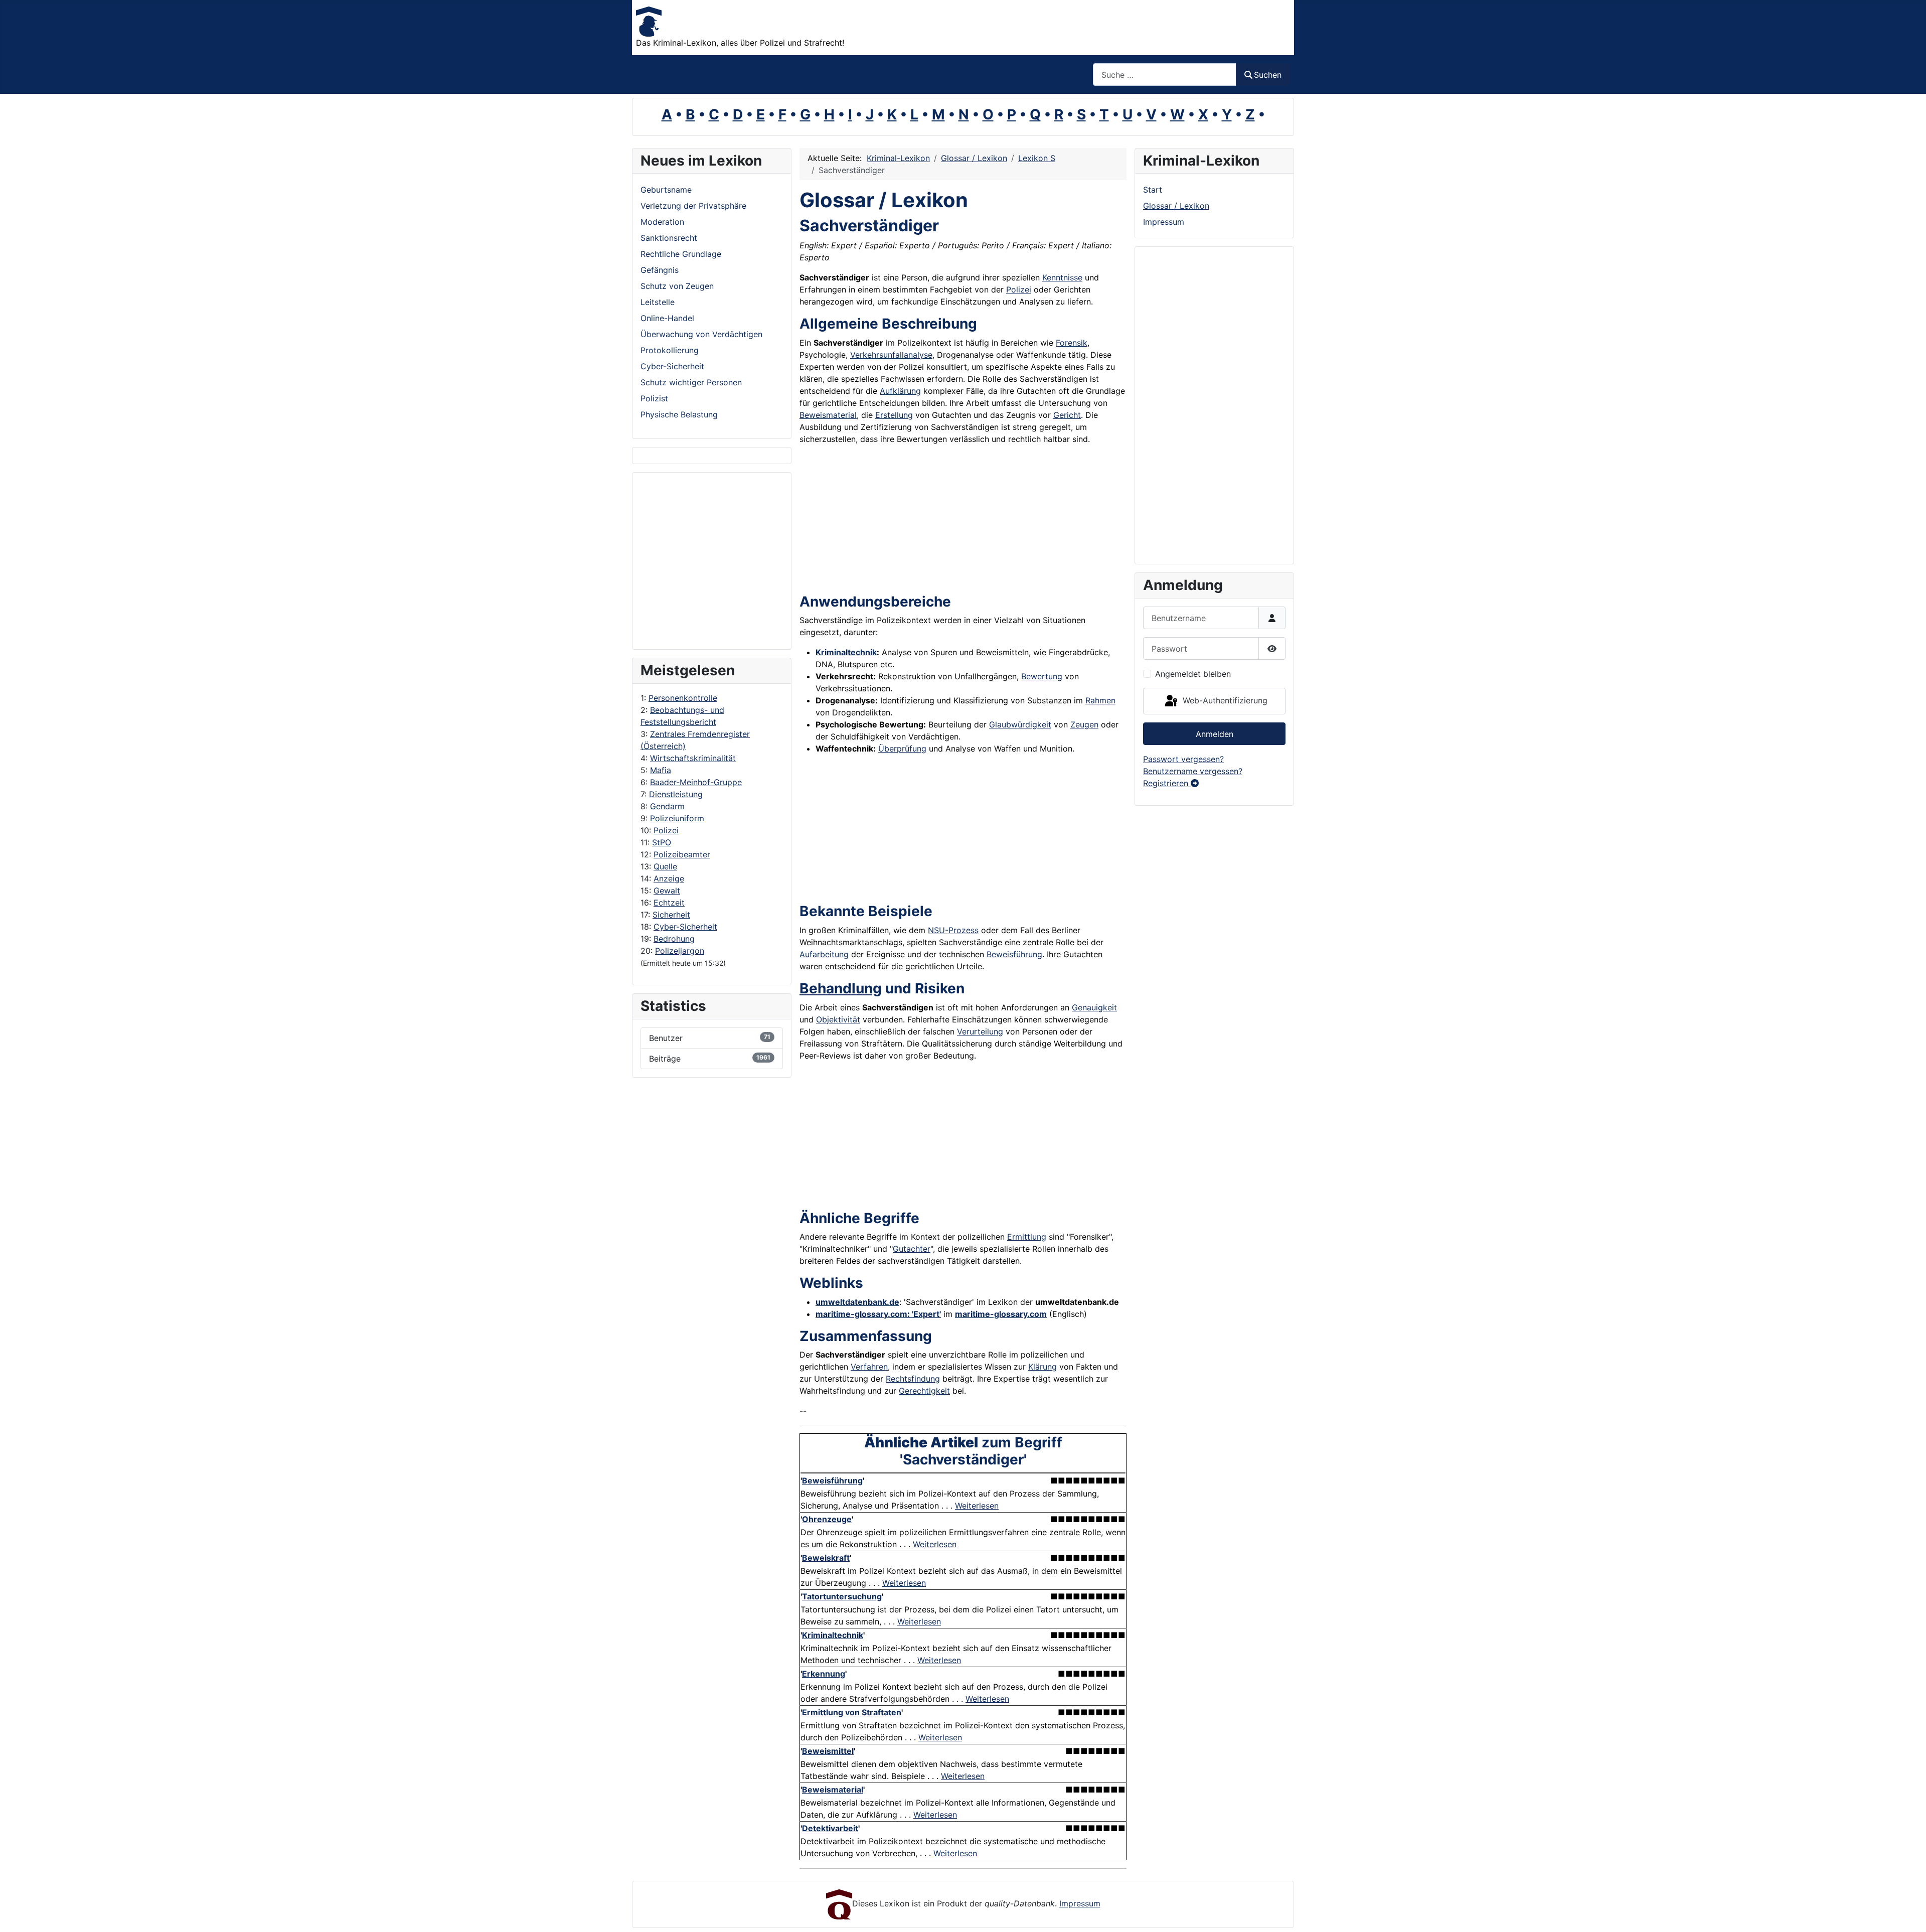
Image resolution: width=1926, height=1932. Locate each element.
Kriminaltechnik (846, 652)
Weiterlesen (977, 1506)
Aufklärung (900, 391)
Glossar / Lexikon (1176, 206)
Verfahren (869, 1367)
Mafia (661, 770)
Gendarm (667, 806)
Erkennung (824, 1674)
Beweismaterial (828, 415)
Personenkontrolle (683, 698)
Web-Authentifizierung (1224, 700)
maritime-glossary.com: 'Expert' (878, 1314)
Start (1153, 190)
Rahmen (1100, 700)
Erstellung (894, 415)
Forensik (1072, 343)
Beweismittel (828, 1751)
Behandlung (841, 988)
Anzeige (669, 878)
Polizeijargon (680, 951)
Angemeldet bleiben (1193, 674)
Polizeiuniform (677, 818)
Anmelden (1215, 734)
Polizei (666, 830)
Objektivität (838, 1019)
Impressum (1164, 222)
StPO (662, 842)
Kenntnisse (1062, 277)
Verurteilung (980, 1031)
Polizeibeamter (682, 854)
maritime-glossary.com (1001, 1314)
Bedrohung (674, 939)
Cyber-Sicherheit (685, 927)
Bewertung (1042, 676)
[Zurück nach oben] (1908, 1913)
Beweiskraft (826, 1558)
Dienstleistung (676, 794)
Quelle (665, 866)
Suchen (1268, 75)
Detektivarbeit (830, 1828)
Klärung (1042, 1367)
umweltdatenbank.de (857, 1302)
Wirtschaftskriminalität (693, 758)
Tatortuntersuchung (842, 1596)
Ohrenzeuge (827, 1519)
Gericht (1067, 415)
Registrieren (1167, 783)
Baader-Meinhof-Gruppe (696, 782)
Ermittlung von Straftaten (852, 1712)
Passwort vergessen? (1183, 759)
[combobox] (1165, 75)
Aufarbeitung (824, 954)
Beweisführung (1014, 954)
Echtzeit (669, 903)
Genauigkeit (1094, 1007)
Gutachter (912, 1249)
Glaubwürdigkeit (1020, 724)
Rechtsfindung (913, 1379)
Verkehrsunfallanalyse (891, 355)
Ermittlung (1027, 1237)
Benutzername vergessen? (1193, 771)
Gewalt (667, 890)
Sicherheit (671, 915)
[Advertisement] (681, 561)
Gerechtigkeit (924, 1391)
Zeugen (1084, 724)
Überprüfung (902, 749)
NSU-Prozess (953, 930)
